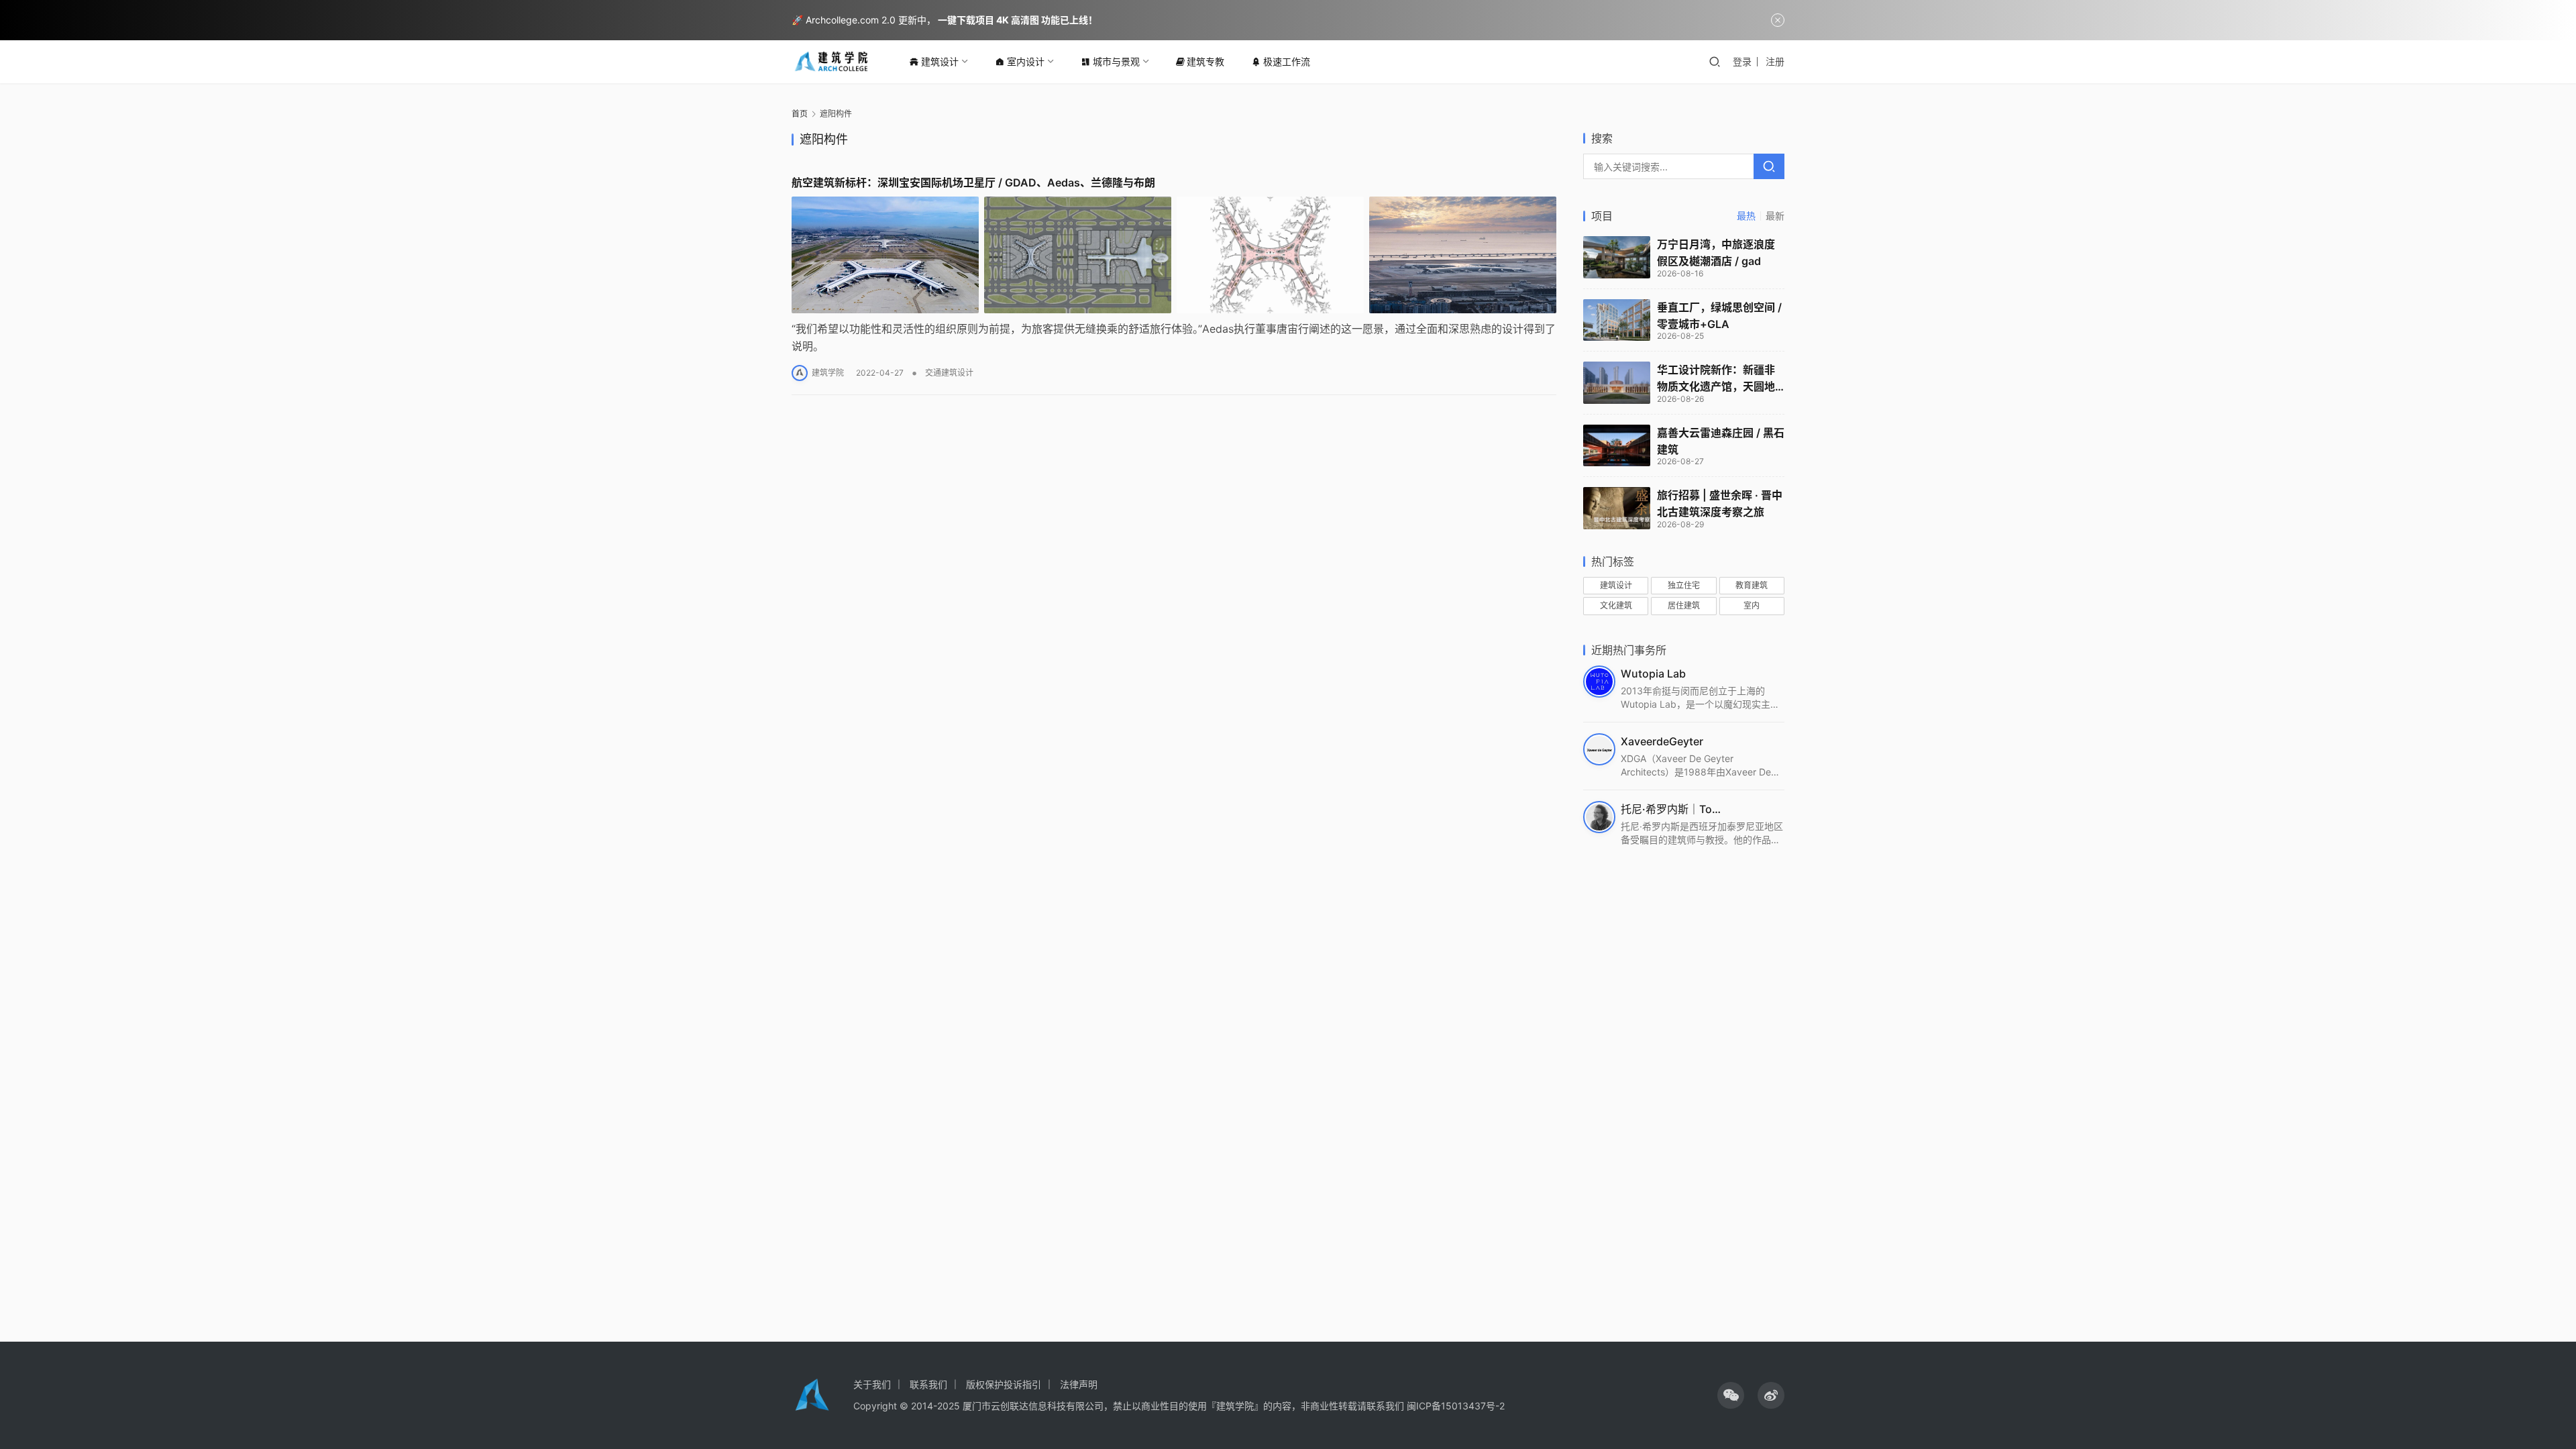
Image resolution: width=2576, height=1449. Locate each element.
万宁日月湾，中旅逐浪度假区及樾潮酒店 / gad (1716, 253)
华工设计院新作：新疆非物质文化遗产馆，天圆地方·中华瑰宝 (1716, 379)
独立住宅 (1684, 585)
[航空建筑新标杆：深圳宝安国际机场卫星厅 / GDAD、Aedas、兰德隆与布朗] (1174, 255)
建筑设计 (940, 61)
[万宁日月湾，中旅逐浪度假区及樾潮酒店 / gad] (1617, 257)
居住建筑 (1684, 605)
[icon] (1731, 1395)
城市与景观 (1116, 61)
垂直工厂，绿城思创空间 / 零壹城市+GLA (1719, 316)
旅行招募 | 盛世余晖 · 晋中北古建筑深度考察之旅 (1720, 503)
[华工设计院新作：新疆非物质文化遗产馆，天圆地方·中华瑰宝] (1617, 383)
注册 (1775, 61)
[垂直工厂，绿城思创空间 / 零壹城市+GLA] (1617, 320)
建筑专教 (1205, 61)
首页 (800, 114)
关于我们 (872, 1384)
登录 (1742, 61)
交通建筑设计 (949, 373)
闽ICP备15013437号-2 (1456, 1406)
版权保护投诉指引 (1004, 1384)
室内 (1752, 605)
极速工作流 (1287, 61)
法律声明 (1079, 1384)
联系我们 (928, 1384)
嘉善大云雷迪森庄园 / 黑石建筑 (1721, 441)
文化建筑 (1616, 605)
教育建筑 (1752, 585)
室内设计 (1026, 61)
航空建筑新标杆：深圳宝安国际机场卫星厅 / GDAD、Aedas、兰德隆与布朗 (973, 182)
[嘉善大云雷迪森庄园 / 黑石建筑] (1617, 446)
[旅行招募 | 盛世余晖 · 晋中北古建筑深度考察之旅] (1617, 508)
